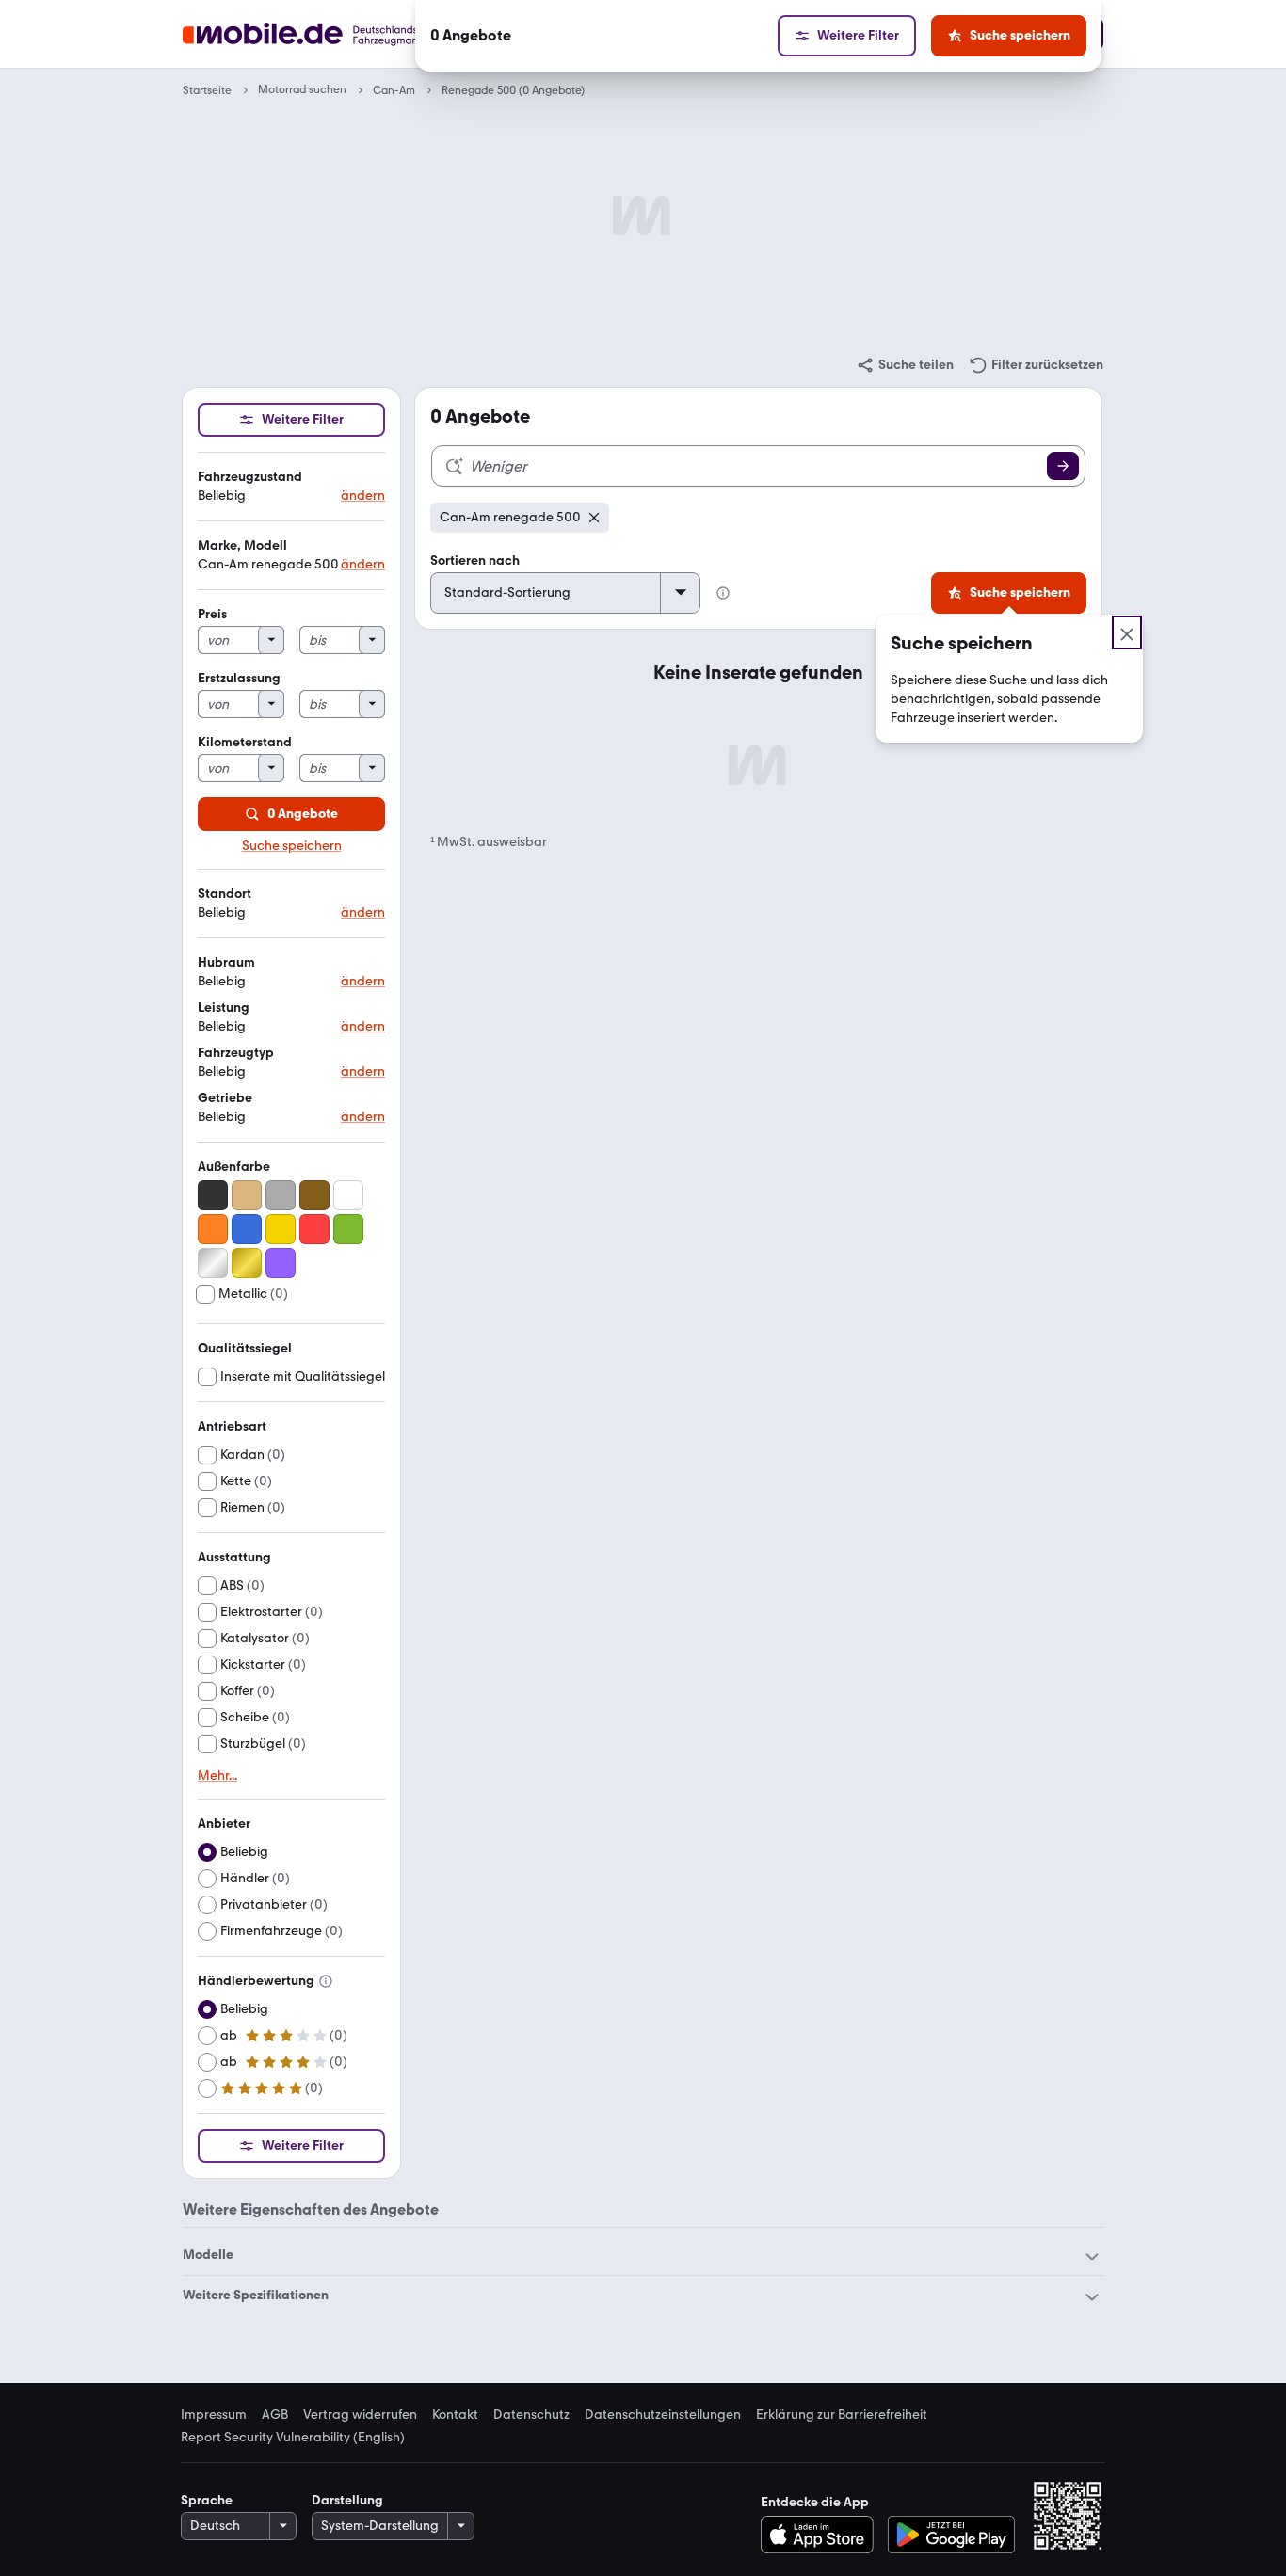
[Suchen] (1063, 466)
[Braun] (314, 1195)
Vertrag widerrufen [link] (360, 2415)
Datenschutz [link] (531, 2415)
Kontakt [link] (455, 2415)
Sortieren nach (475, 560)
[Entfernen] (594, 518)
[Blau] (247, 1229)
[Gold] (247, 1263)
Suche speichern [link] (292, 846)
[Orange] (213, 1229)
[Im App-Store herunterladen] (822, 2535)
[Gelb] (281, 1229)
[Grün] (348, 1229)
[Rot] (314, 1229)
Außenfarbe (234, 1167)
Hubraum (226, 962)
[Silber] (213, 1263)
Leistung (224, 1008)
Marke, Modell (242, 545)
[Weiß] (348, 1195)
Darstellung (347, 2500)
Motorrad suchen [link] (302, 90)
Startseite (207, 90)
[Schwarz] (213, 1195)
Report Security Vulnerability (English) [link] (293, 2438)
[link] (905, 365)
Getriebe (225, 1098)
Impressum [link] (214, 2415)
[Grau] (281, 1195)
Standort (225, 894)
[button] (291, 487)
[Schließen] (1127, 632)
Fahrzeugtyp (236, 1053)
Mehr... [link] (217, 1776)
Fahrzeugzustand (250, 477)
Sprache (207, 2500)
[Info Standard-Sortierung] (723, 593)
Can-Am (394, 90)
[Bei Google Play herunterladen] (951, 2535)
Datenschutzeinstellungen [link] (663, 2415)
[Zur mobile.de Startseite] (336, 34)
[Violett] (281, 1263)
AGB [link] (275, 2415)
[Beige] (247, 1195)
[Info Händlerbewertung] (326, 1981)
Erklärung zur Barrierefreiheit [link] (842, 2415)
